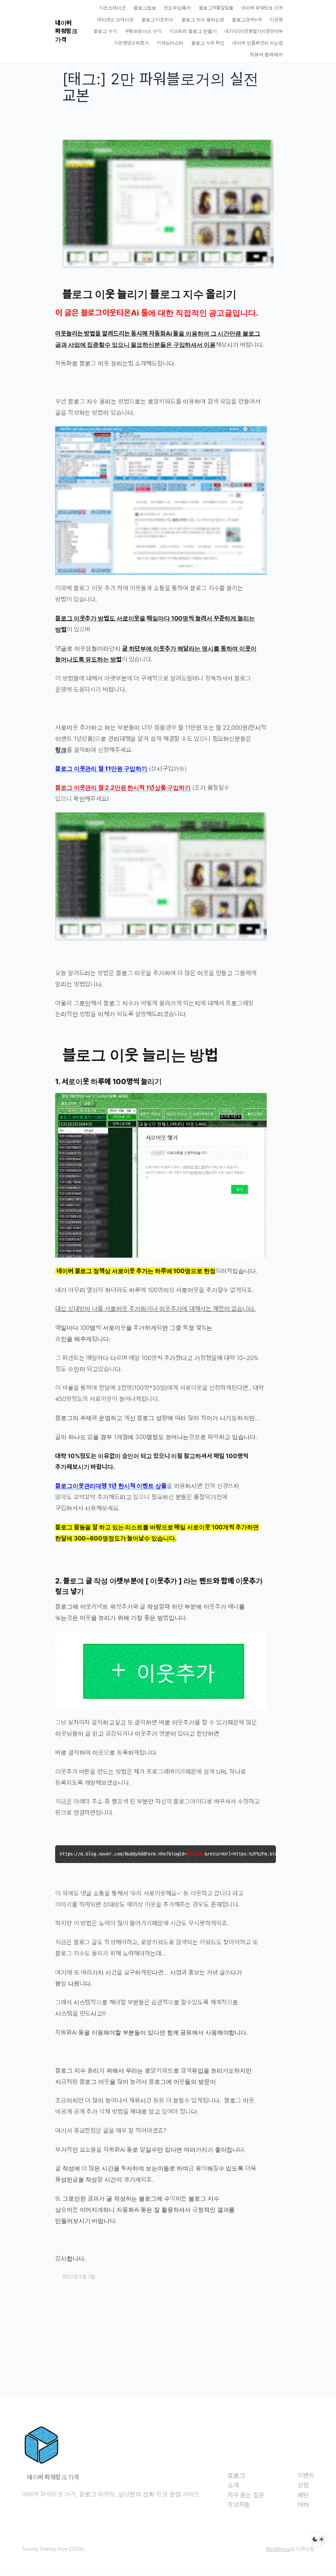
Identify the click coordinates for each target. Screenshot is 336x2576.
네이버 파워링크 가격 (66, 31)
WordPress (278, 2549)
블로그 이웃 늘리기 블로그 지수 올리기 (149, 294)
